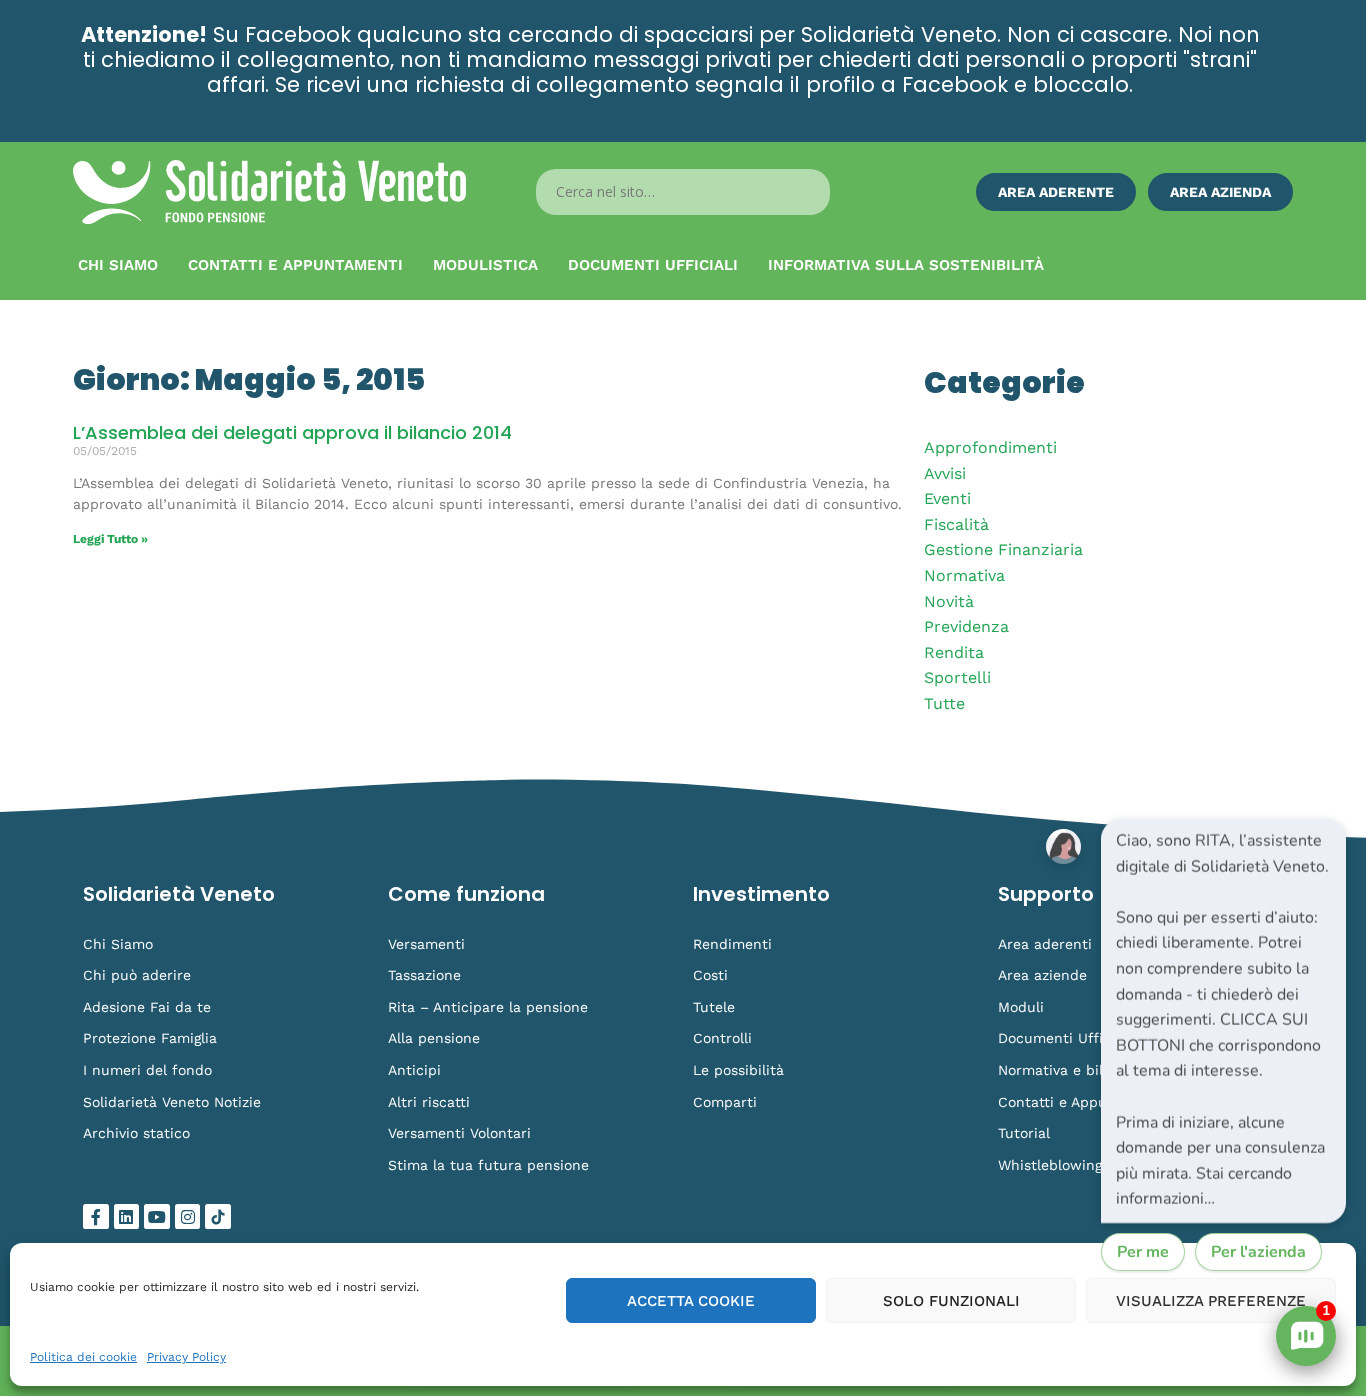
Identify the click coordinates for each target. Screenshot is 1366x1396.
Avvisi (945, 473)
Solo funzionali (951, 1301)
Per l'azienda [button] (1258, 1252)
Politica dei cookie (83, 1357)
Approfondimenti (990, 447)
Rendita (954, 652)
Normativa (964, 575)
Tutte (944, 703)
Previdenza (966, 626)
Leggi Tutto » (110, 539)
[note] (1223, 1021)
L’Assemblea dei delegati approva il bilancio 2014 (292, 432)
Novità (949, 601)
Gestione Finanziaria (1003, 549)
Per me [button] (1143, 1252)
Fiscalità (956, 524)
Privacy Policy (186, 1357)
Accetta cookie (691, 1301)
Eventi (947, 498)
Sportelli (957, 677)
